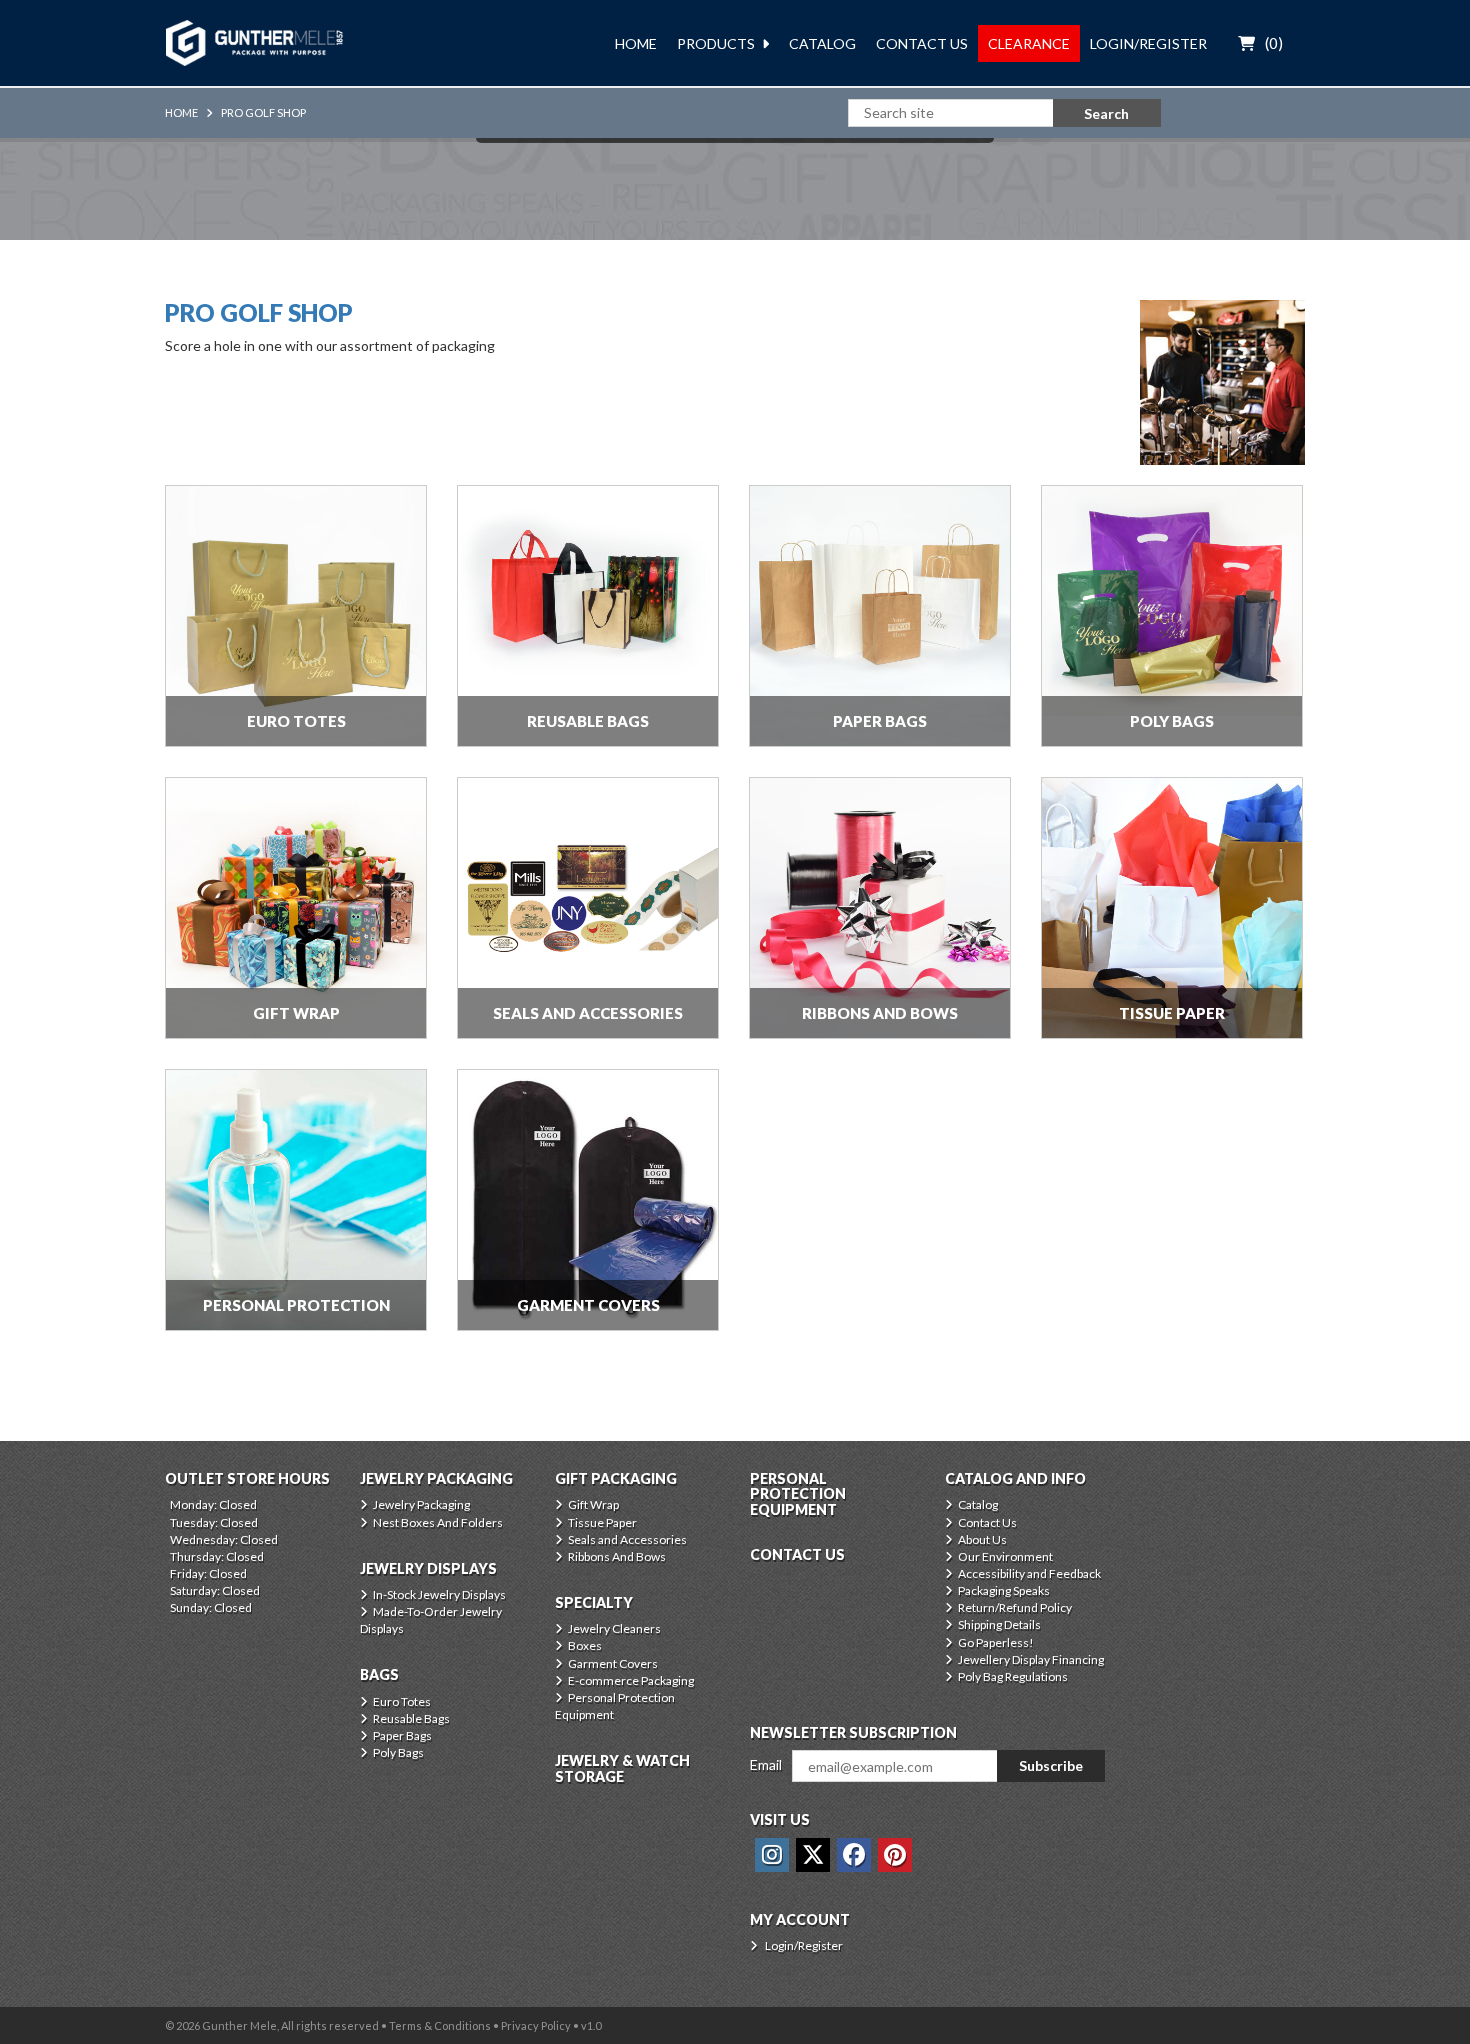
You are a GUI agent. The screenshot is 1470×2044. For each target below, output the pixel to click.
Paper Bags (402, 1735)
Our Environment (1005, 1556)
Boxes (585, 1645)
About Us (982, 1539)
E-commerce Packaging (631, 1680)
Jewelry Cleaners (614, 1628)
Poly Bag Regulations (1013, 1676)
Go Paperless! (996, 1642)
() (1274, 43)
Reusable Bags (411, 1718)
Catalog (822, 43)
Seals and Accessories (627, 1539)
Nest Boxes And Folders (438, 1522)
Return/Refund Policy (1015, 1607)
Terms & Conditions (440, 2025)
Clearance (1029, 43)
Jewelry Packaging (421, 1504)
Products (716, 43)
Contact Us (922, 43)
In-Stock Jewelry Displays (439, 1594)
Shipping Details (999, 1624)
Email (766, 1764)
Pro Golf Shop (263, 112)
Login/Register (1148, 43)
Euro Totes (402, 1701)
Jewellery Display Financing (1031, 1659)
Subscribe (1051, 1765)
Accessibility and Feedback (1029, 1573)
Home (636, 43)
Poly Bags (398, 1752)
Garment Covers (613, 1663)
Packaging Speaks (1004, 1590)
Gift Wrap (593, 1504)
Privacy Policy (536, 2025)
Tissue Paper (602, 1522)
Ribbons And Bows (617, 1556)
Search (1106, 113)
